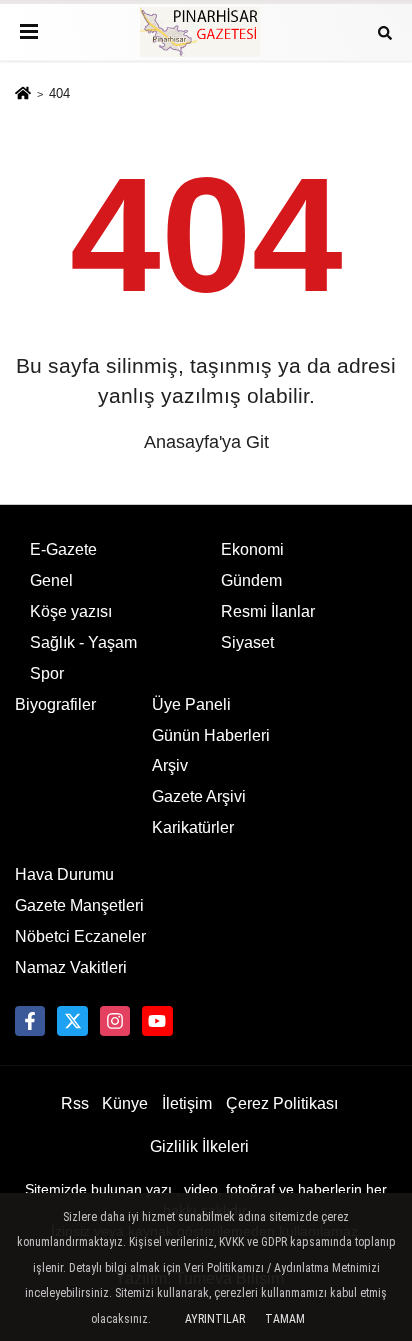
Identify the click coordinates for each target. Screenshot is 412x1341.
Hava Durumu (64, 874)
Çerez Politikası (282, 1103)
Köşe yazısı (71, 611)
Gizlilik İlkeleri (199, 1146)
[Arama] (385, 31)
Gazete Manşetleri (79, 905)
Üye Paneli (191, 704)
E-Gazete (63, 549)
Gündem (251, 580)
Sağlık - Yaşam (83, 642)
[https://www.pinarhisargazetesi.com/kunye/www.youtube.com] (157, 1021)
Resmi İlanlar (268, 611)
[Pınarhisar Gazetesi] (206, 32)
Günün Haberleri (211, 735)
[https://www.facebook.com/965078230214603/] (30, 1021)
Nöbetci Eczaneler (80, 936)
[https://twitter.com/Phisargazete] (72, 1021)
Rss (75, 1103)
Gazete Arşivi (199, 796)
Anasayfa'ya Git (206, 442)
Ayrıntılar (215, 1319)
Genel (51, 580)
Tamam (285, 1319)
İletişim (187, 1103)
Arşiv (170, 765)
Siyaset (247, 642)
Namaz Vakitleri (71, 967)
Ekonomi (252, 549)
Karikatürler (193, 827)
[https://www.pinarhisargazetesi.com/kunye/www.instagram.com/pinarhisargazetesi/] (115, 1021)
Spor (47, 673)
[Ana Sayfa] (23, 94)
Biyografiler (55, 704)
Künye (125, 1103)
